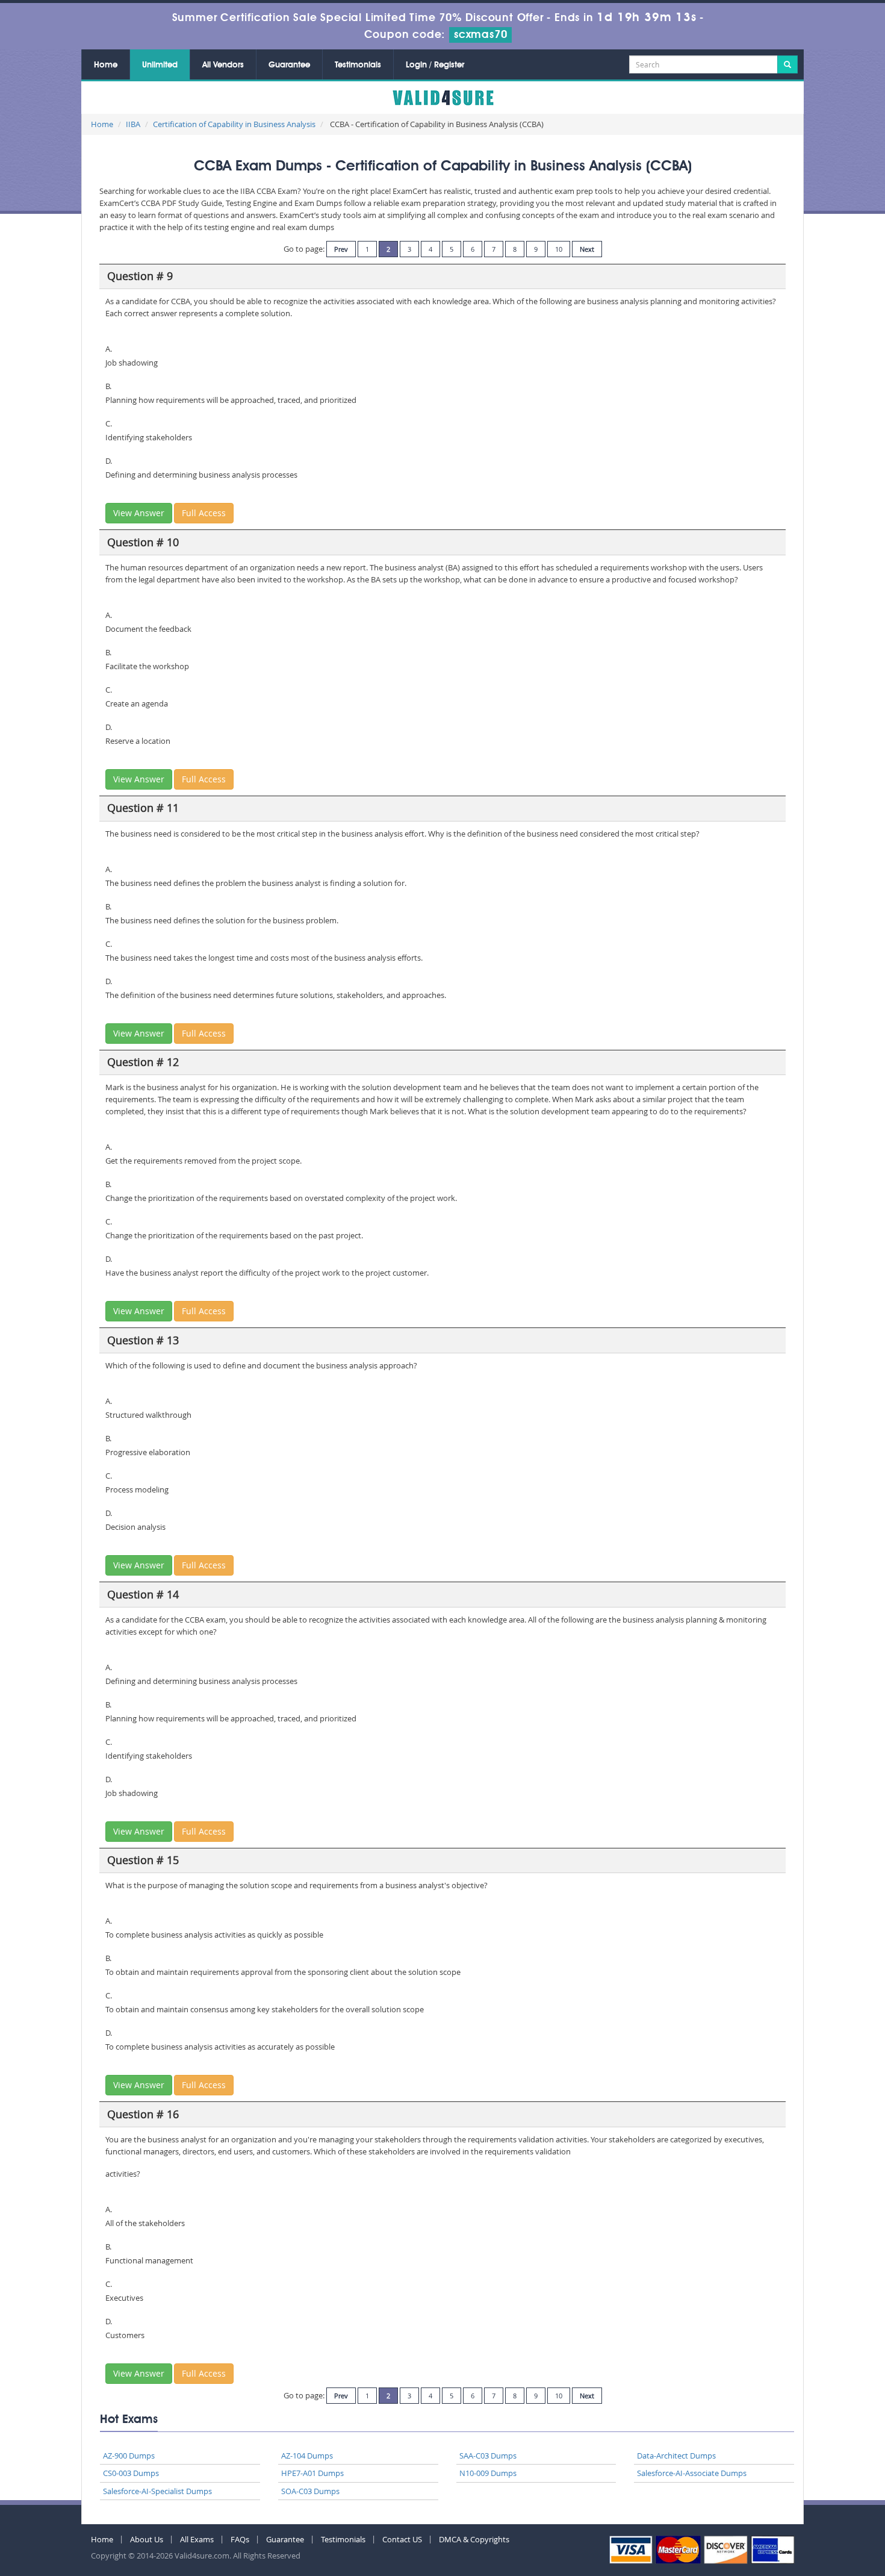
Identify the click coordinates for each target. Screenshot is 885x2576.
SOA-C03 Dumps (310, 2491)
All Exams (197, 2539)
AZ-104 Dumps (307, 2456)
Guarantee (289, 65)
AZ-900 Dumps (129, 2456)
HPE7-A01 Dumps (312, 2473)
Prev (341, 249)
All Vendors (223, 65)
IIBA (133, 124)
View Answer (139, 513)
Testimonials (358, 65)
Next (587, 249)
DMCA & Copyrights (474, 2539)
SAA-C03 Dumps (488, 2456)
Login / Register (435, 65)
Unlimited (160, 65)
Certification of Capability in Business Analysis (234, 124)
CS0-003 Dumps (131, 2473)
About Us (147, 2539)
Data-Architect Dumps (676, 2456)
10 (559, 249)
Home (106, 65)
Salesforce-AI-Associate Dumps (692, 2473)
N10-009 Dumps (488, 2473)
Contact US (402, 2539)
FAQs (240, 2539)
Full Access (204, 513)
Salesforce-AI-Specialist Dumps (157, 2491)
